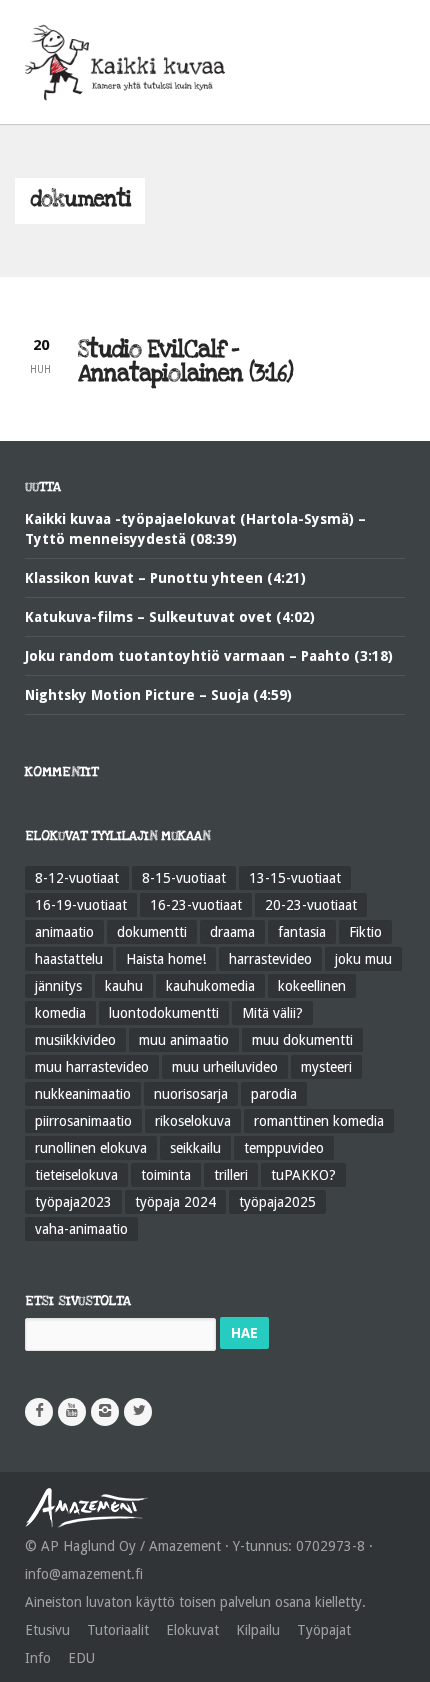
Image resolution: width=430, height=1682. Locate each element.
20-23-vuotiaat (311, 905)
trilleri (231, 1175)
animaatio (64, 932)
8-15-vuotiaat (184, 878)
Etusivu (47, 1630)
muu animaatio (184, 1040)
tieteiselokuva (76, 1175)
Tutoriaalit (118, 1630)
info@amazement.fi (84, 1574)
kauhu (124, 986)
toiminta (166, 1175)
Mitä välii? (272, 1013)
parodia (274, 1094)
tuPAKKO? (303, 1175)
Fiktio (365, 932)
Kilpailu (258, 1630)
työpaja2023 (73, 1202)
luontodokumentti (164, 1013)
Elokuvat (192, 1630)
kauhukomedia (210, 986)
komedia (60, 1013)
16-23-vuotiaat (196, 905)
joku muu (363, 959)
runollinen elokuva (91, 1148)
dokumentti (152, 932)
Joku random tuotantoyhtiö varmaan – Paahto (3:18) (209, 656)
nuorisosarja (191, 1094)
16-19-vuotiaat (81, 905)
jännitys (58, 986)
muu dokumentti (302, 1040)
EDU (81, 1658)
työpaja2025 (277, 1202)
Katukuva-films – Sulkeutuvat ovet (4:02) (170, 617)
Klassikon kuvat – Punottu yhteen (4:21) (165, 578)
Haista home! (166, 959)
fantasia (302, 932)
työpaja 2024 (175, 1202)
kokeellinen (312, 986)
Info (38, 1658)
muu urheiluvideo (225, 1067)
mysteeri (326, 1067)
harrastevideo (270, 959)
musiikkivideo (75, 1040)
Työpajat (324, 1630)
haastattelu (69, 959)
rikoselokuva (193, 1121)
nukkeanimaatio (83, 1094)
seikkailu (195, 1148)
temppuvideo (284, 1148)
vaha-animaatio (81, 1229)
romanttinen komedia (319, 1121)
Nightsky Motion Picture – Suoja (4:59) (158, 695)
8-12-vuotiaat (77, 878)
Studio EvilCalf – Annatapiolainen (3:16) (185, 362)
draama (232, 932)
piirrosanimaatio (83, 1121)
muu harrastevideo (92, 1067)
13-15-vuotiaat (295, 878)
